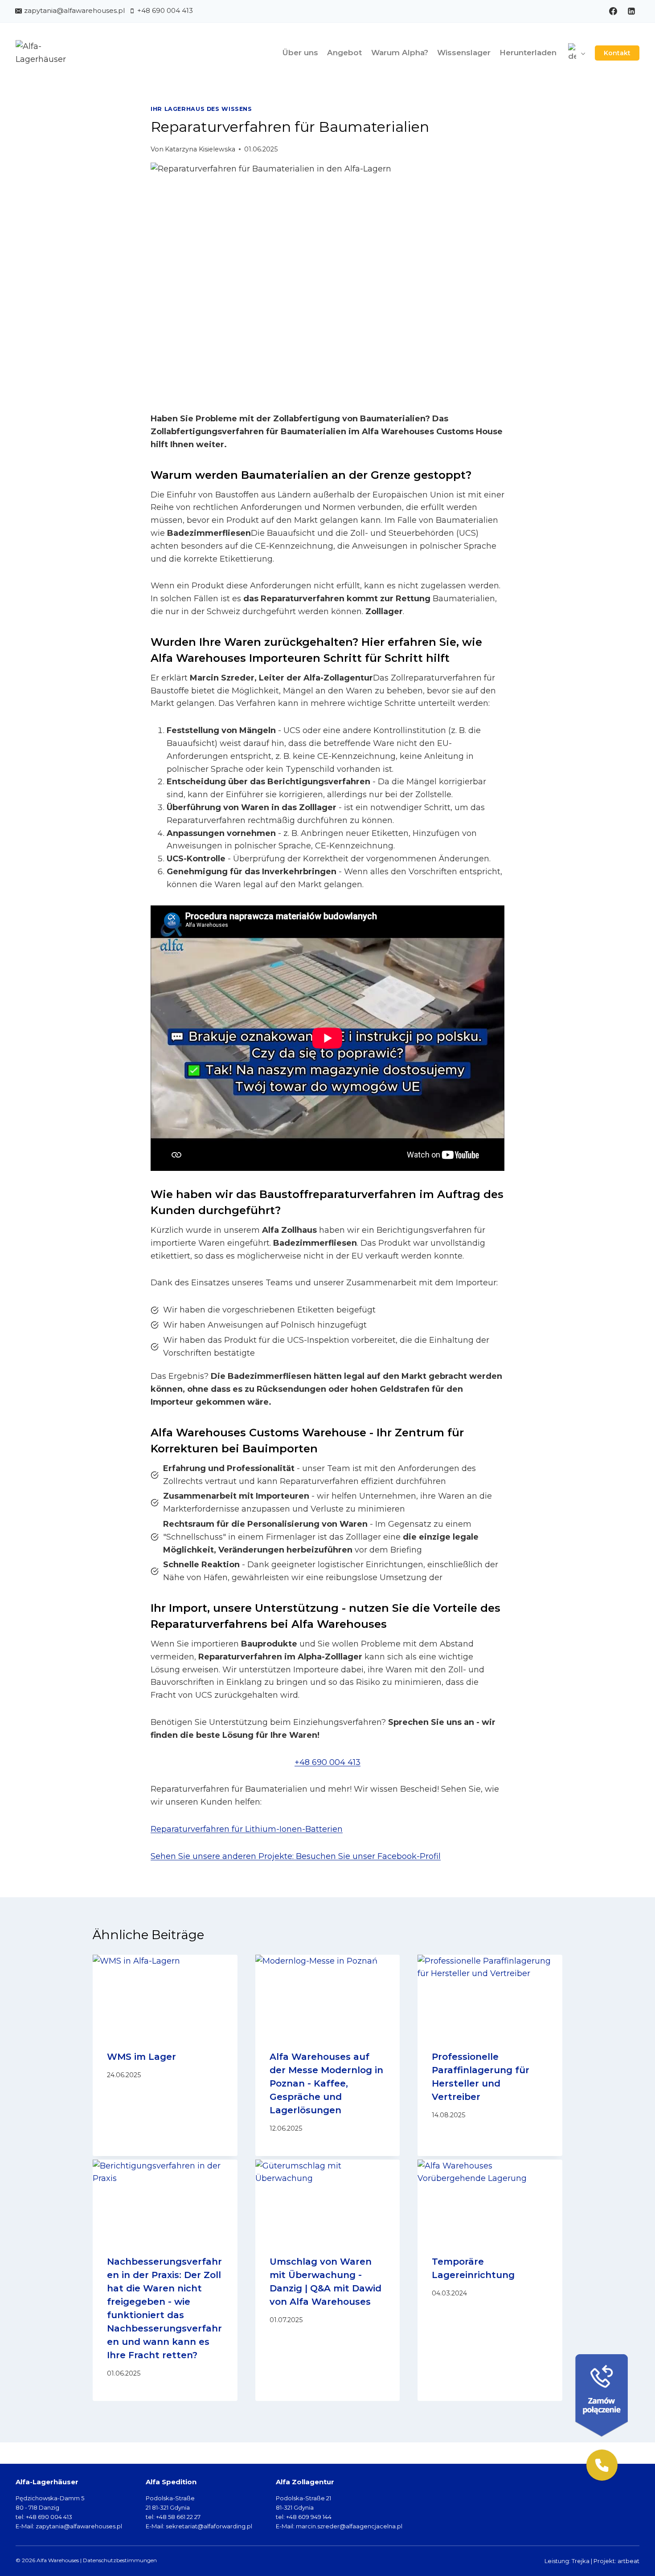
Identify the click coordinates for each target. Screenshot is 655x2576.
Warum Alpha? (400, 53)
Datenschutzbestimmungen (120, 2560)
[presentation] (165, 1995)
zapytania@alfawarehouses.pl (79, 2526)
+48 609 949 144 (309, 2517)
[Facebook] (613, 11)
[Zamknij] (631, 2352)
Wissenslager (464, 53)
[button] (602, 2465)
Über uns (300, 53)
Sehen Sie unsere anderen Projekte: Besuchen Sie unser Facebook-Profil (296, 1856)
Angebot (344, 53)
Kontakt (617, 53)
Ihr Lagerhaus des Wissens (201, 109)
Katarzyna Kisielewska (200, 149)
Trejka (581, 2561)
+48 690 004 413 (327, 1762)
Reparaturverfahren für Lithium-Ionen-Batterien (247, 1829)
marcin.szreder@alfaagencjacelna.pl (349, 2526)
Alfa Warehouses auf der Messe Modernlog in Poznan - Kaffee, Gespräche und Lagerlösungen (326, 2083)
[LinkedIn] (631, 11)
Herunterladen (528, 53)
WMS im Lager (141, 2057)
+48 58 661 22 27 (178, 2517)
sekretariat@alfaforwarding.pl (209, 2526)
